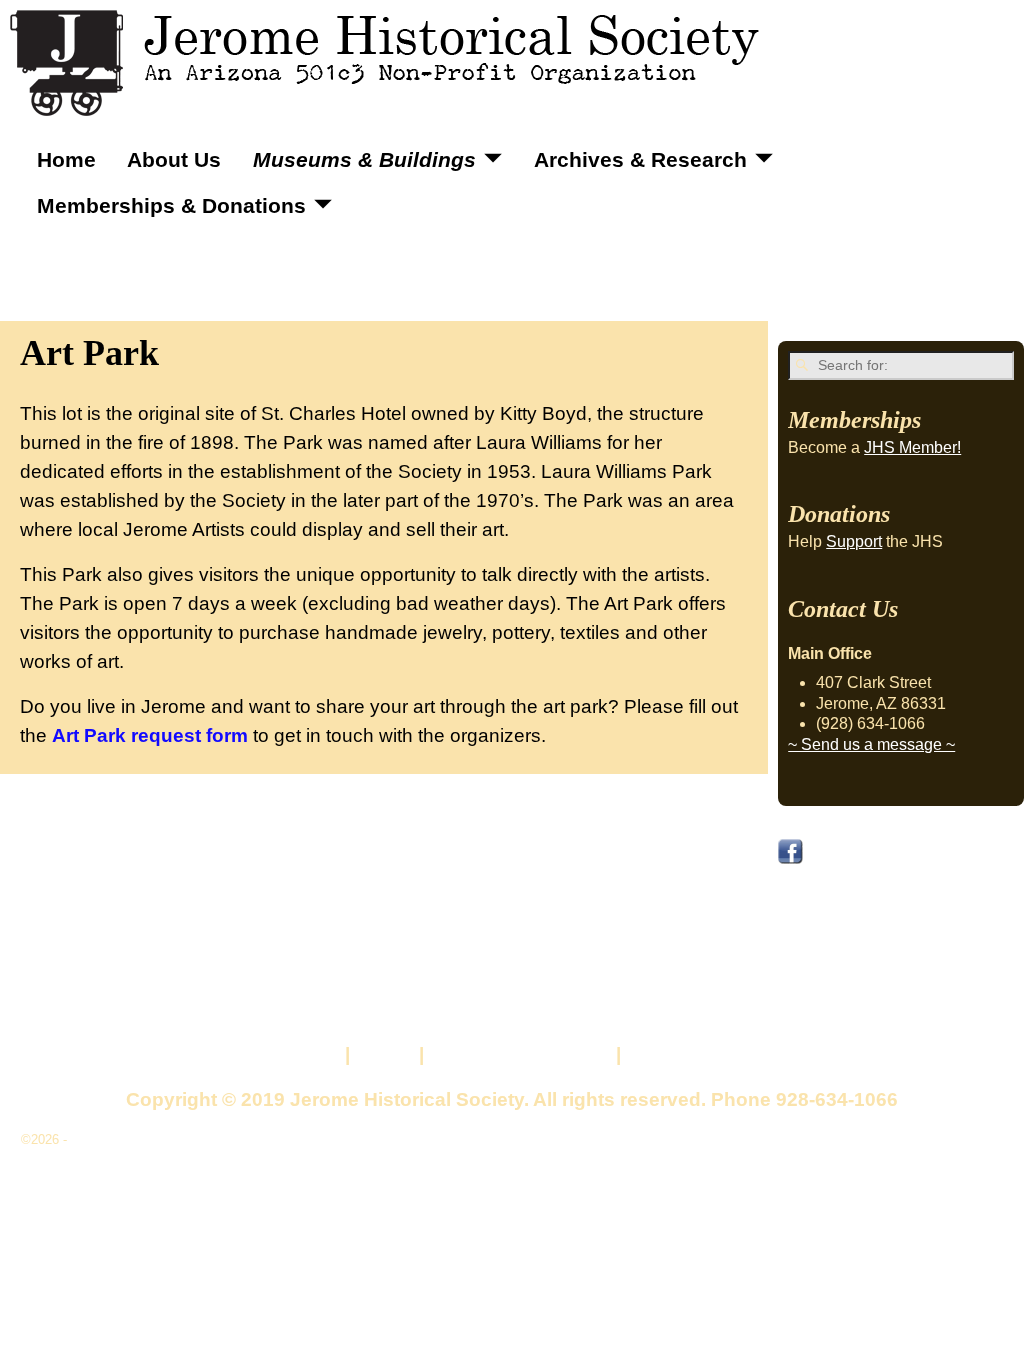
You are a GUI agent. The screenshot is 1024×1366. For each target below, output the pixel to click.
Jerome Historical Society (145, 1139)
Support (854, 541)
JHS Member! (912, 447)
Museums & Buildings (364, 159)
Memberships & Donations (171, 205)
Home (66, 159)
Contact (304, 1054)
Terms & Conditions (520, 1054)
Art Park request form (150, 735)
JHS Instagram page (866, 921)
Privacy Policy (691, 1054)
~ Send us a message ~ (871, 744)
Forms (384, 1054)
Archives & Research (640, 159)
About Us (174, 159)
